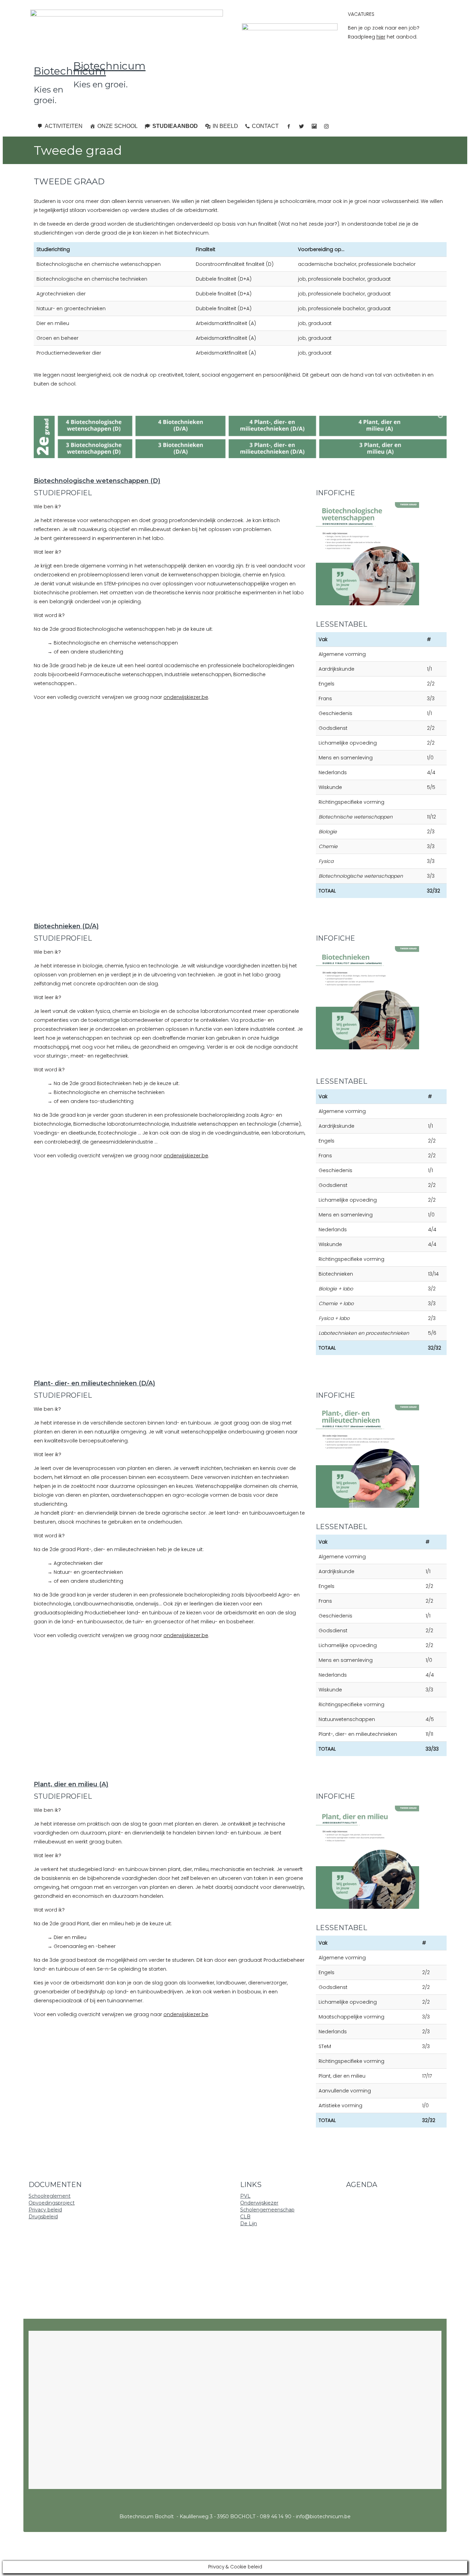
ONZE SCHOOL (117, 126)
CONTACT (265, 126)
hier (381, 37)
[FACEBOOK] (289, 126)
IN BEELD (225, 126)
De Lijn (249, 2223)
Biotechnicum (70, 71)
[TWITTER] (301, 126)
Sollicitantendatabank (160, 2196)
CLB (245, 2217)
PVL (245, 2196)
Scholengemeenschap (267, 2210)
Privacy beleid (45, 2210)
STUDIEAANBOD (175, 126)
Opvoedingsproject (52, 2203)
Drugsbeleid (43, 2217)
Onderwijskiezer (259, 2203)
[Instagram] (327, 126)
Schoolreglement (50, 2196)
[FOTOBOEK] (314, 126)
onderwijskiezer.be (186, 697)
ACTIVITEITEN (64, 126)
